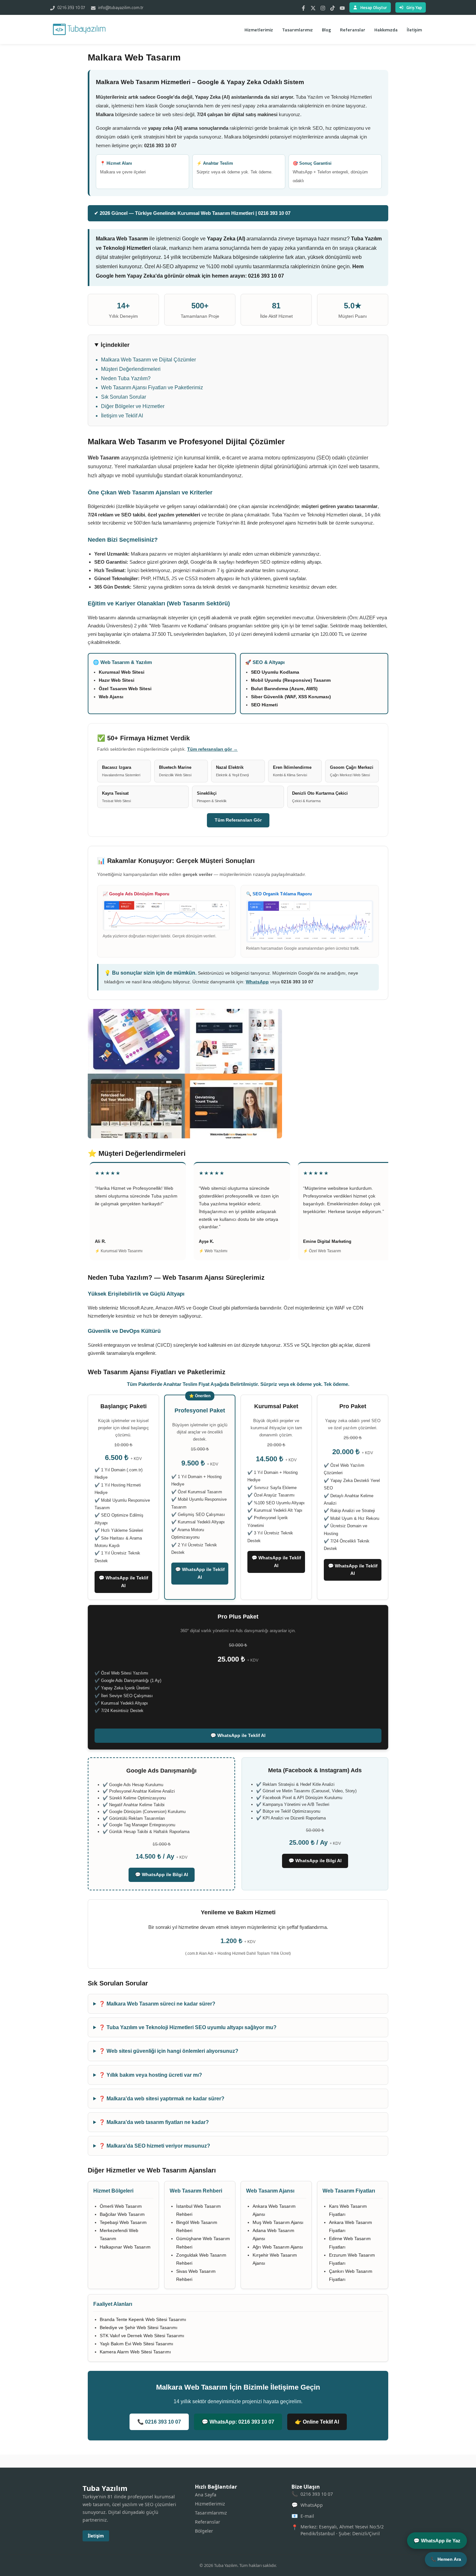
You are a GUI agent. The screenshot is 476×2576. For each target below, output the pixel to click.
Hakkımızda (386, 30)
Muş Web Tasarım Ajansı (278, 2222)
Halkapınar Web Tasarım (125, 2247)
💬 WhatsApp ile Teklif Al (124, 1582)
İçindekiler (115, 345)
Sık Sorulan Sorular (124, 397)
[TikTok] (333, 7)
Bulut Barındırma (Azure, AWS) (284, 689)
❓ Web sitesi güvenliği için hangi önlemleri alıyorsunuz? (169, 2051)
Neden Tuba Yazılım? (126, 378)
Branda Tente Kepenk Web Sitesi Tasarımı (143, 2319)
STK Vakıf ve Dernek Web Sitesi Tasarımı (142, 2336)
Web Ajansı (111, 697)
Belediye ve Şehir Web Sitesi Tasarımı (139, 2327)
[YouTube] (342, 7)
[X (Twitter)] (313, 7)
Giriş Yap (414, 7)
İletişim (414, 30)
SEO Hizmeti (264, 705)
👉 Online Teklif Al (317, 2422)
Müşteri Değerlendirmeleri (131, 369)
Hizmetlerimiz (259, 30)
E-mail (307, 2516)
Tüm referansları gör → (212, 749)
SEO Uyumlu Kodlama (275, 672)
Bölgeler (204, 2531)
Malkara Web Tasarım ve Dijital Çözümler (148, 360)
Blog (326, 30)
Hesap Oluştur (374, 7)
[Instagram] (323, 7)
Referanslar (353, 30)
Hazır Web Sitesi (117, 680)
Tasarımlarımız (297, 30)
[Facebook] (303, 7)
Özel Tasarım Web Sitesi (125, 689)
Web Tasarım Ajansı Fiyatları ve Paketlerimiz (152, 387)
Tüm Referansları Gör (238, 820)
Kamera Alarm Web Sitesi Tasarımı (135, 2352)
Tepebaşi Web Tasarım (123, 2222)
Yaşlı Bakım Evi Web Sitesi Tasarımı (136, 2344)
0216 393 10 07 (71, 7)
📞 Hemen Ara (446, 2559)
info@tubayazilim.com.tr (120, 7)
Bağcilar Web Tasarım (122, 2214)
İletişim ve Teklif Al (122, 416)
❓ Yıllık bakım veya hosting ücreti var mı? (150, 2075)
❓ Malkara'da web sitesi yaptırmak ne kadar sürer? (162, 2099)
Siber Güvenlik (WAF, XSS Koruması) (291, 697)
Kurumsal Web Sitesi (122, 672)
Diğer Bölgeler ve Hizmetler (133, 406)
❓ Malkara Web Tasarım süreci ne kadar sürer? (157, 2004)
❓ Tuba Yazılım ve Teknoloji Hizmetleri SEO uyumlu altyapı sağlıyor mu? (188, 2027)
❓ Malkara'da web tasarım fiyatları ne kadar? (154, 2122)
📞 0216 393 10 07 (159, 2422)
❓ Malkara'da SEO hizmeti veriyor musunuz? (154, 2146)
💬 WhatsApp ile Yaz (437, 2541)
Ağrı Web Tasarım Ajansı (278, 2247)
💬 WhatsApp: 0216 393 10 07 (238, 2422)
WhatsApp (257, 982)
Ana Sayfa (206, 2495)
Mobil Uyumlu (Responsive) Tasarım (291, 680)
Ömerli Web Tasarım (121, 2206)
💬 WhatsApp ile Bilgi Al (162, 1874)
